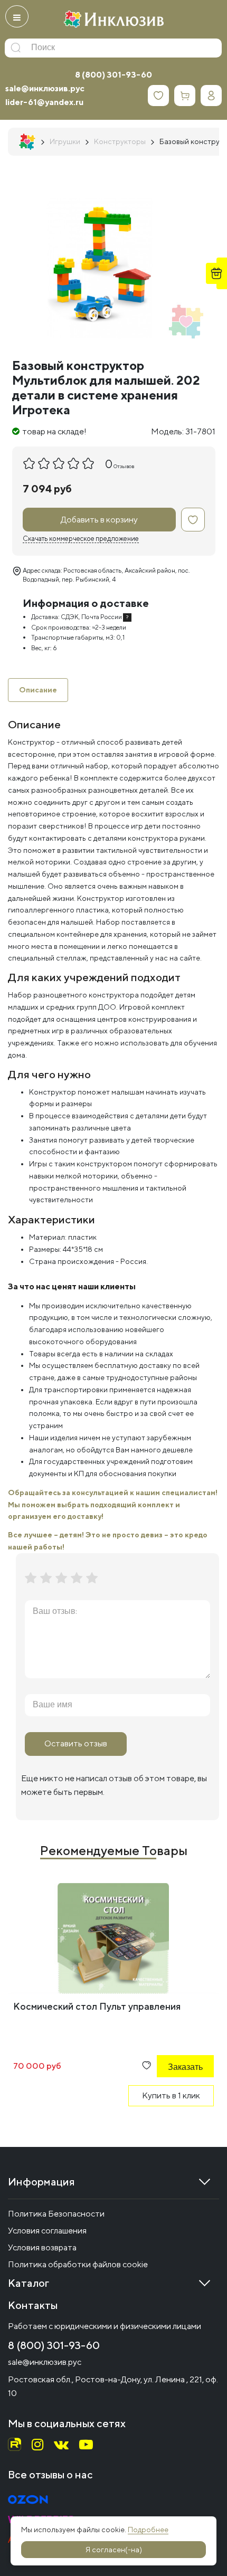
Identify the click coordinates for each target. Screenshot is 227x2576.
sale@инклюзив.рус (45, 88)
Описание (38, 690)
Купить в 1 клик (171, 2095)
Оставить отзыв (76, 1743)
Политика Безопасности (56, 2214)
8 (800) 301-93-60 (113, 75)
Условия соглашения (47, 2231)
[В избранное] (193, 520)
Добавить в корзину (99, 520)
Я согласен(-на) (114, 2550)
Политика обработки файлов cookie (78, 2264)
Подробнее (148, 2530)
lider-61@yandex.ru (44, 102)
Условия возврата (42, 2247)
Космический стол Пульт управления (97, 2006)
